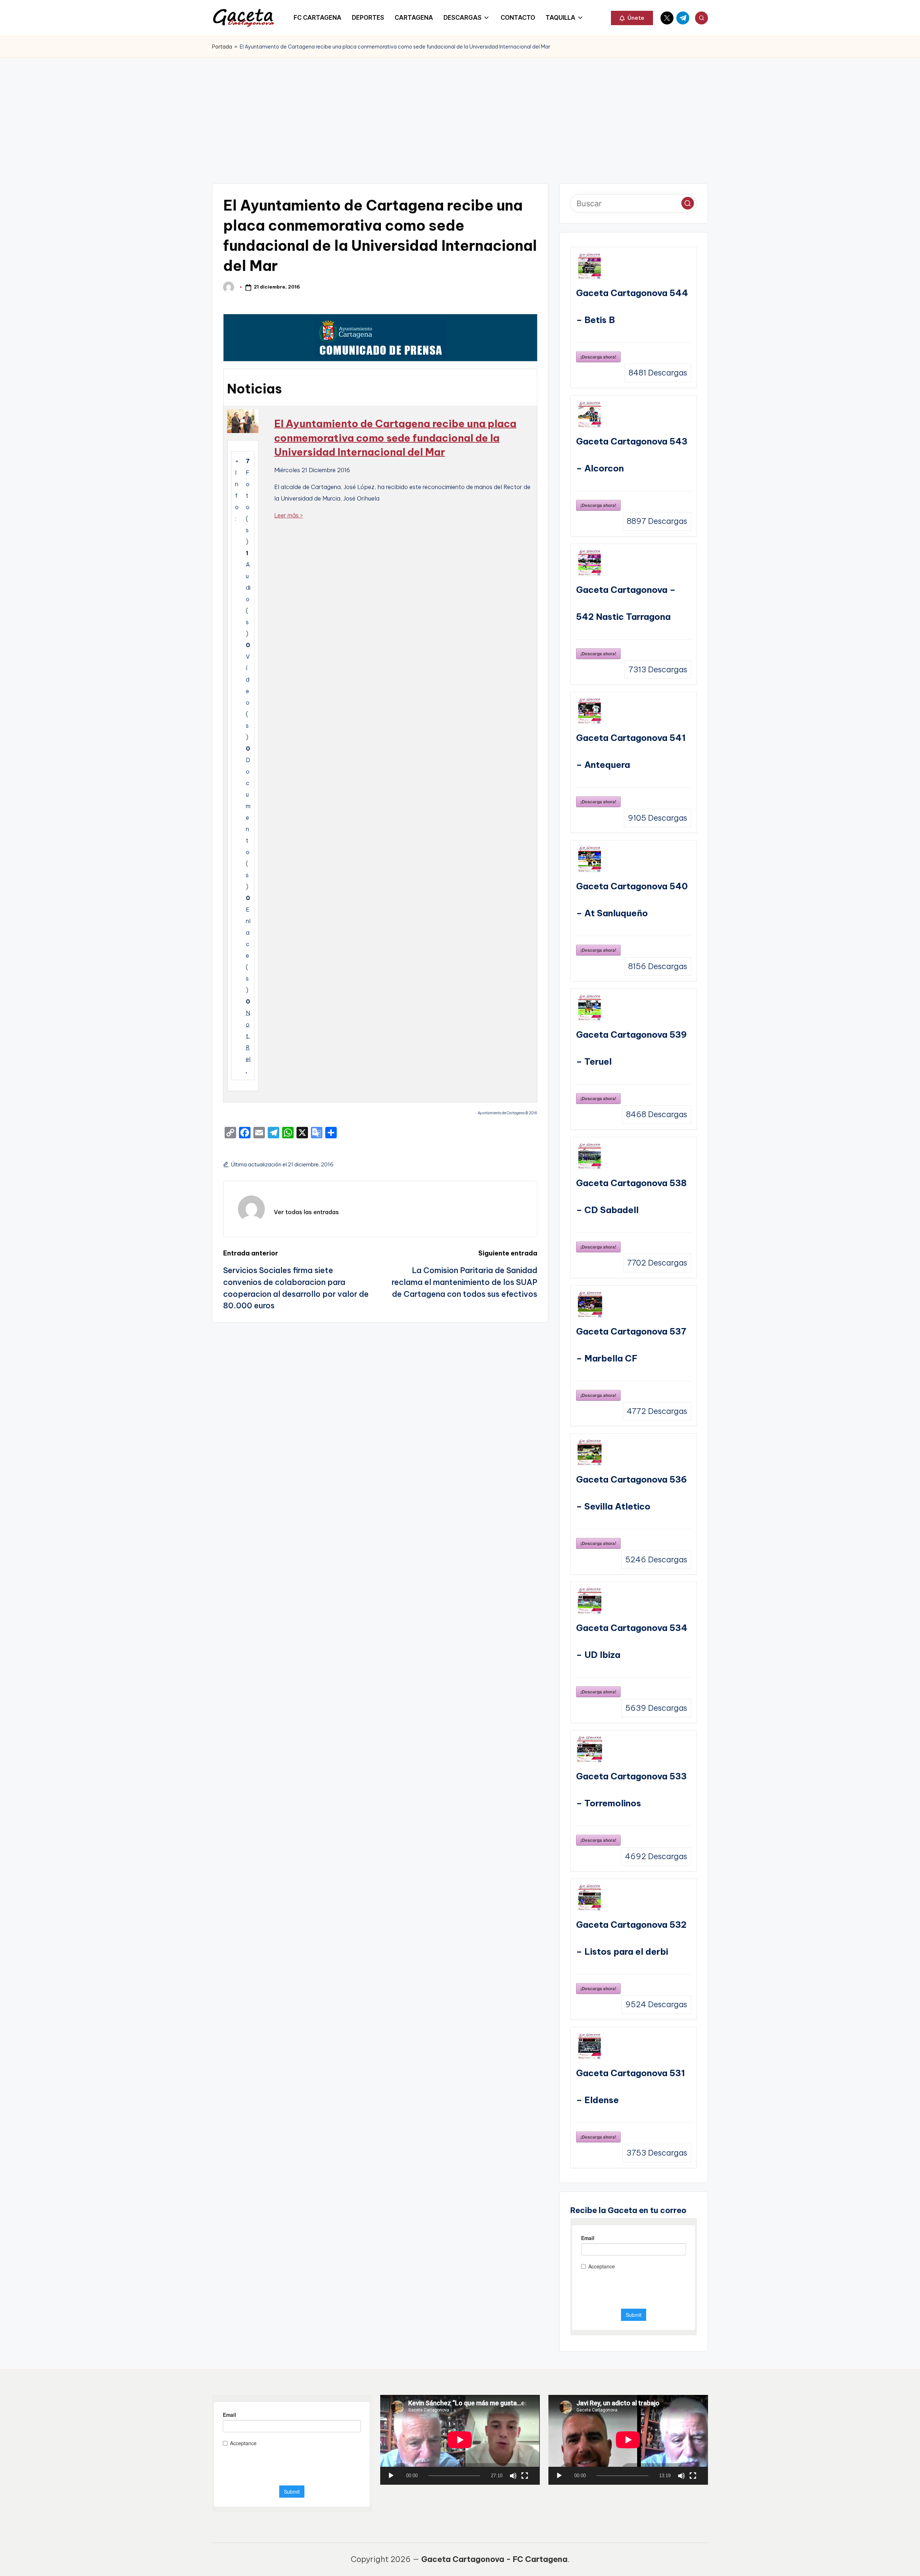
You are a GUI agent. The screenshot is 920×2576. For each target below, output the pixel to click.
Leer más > (289, 515)
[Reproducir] (391, 2476)
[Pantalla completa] (525, 2476)
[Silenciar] (513, 2476)
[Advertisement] (460, 111)
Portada (222, 47)
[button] (632, 18)
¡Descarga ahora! (598, 357)
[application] (460, 2440)
